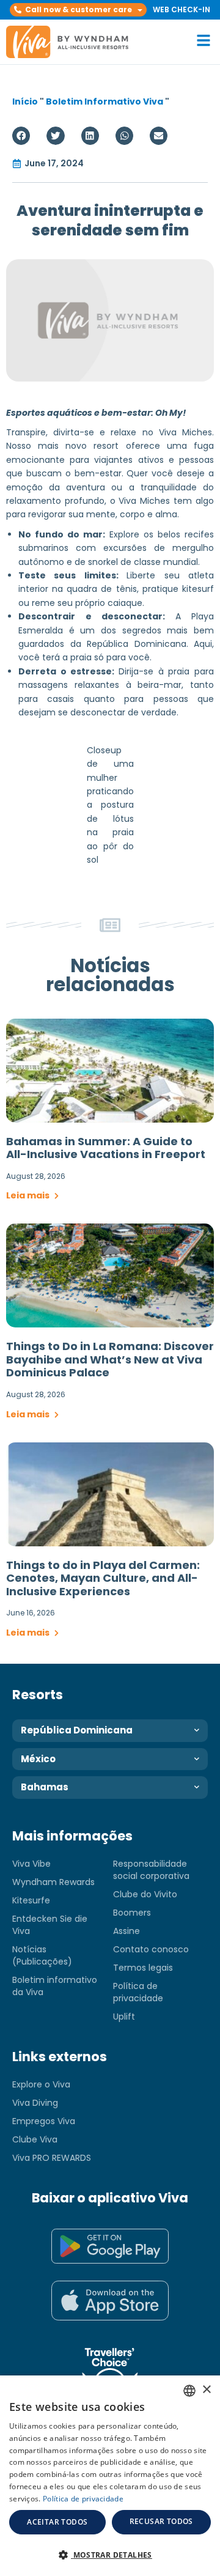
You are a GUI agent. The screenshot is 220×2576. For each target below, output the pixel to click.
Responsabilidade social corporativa (151, 1870)
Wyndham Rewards (53, 1882)
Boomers (132, 1913)
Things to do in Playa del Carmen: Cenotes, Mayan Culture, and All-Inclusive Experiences (103, 1578)
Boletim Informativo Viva (105, 101)
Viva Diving (35, 2103)
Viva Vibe (31, 1864)
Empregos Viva (44, 2121)
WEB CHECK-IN (182, 9)
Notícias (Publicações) (42, 1955)
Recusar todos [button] (161, 2521)
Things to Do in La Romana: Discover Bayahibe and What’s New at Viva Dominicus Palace (110, 1359)
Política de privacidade (138, 1992)
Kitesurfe (31, 1900)
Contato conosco (151, 1949)
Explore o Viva (41, 2084)
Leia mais (29, 1195)
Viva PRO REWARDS (52, 2158)
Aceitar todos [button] (57, 2522)
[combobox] (189, 2391)
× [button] (206, 2390)
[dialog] (110, 2476)
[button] (78, 10)
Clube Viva (35, 2139)
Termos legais (143, 1968)
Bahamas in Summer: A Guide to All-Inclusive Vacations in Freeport (106, 1148)
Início (25, 101)
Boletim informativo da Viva (55, 1986)
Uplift (124, 2017)
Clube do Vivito (145, 1894)
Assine (127, 1931)
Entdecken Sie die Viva (50, 1925)
